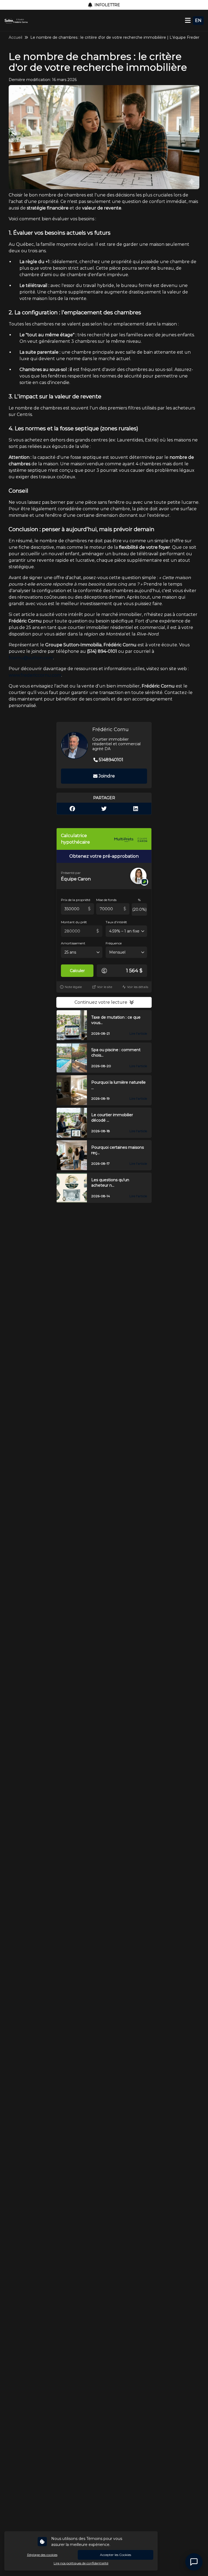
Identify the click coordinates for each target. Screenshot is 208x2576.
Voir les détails (138, 987)
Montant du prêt (74, 922)
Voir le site (105, 987)
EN (198, 20)
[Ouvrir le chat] (194, 2562)
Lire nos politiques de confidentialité (81, 2563)
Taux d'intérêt (116, 922)
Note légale (73, 987)
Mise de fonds (106, 900)
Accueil (15, 37)
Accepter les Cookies (116, 2555)
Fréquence (114, 943)
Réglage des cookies (42, 2555)
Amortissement (73, 943)
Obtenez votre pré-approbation (104, 856)
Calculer (77, 971)
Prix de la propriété (76, 900)
